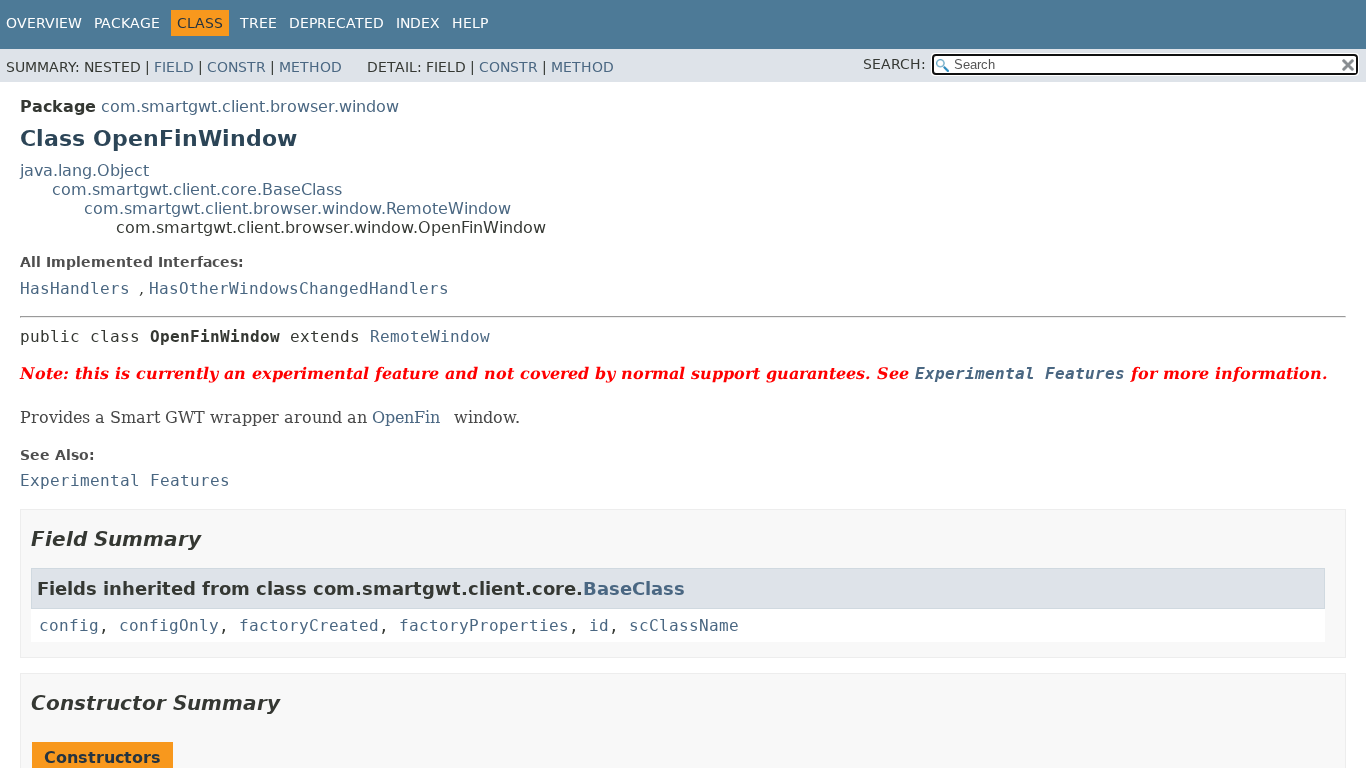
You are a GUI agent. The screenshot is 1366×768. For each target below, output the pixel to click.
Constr (236, 67)
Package (127, 23)
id (599, 625)
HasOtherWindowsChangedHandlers (299, 288)
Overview (44, 23)
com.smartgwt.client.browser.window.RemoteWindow (297, 208)
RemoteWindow (430, 336)
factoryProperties (484, 625)
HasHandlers (75, 288)
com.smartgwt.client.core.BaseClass (197, 189)
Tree (258, 23)
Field (174, 67)
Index (418, 23)
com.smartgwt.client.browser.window (250, 106)
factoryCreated (309, 625)
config (69, 625)
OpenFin (406, 417)
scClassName (684, 625)
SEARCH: (894, 64)
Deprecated (336, 23)
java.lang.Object (84, 170)
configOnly (169, 625)
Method (310, 67)
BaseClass (634, 588)
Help (470, 23)
